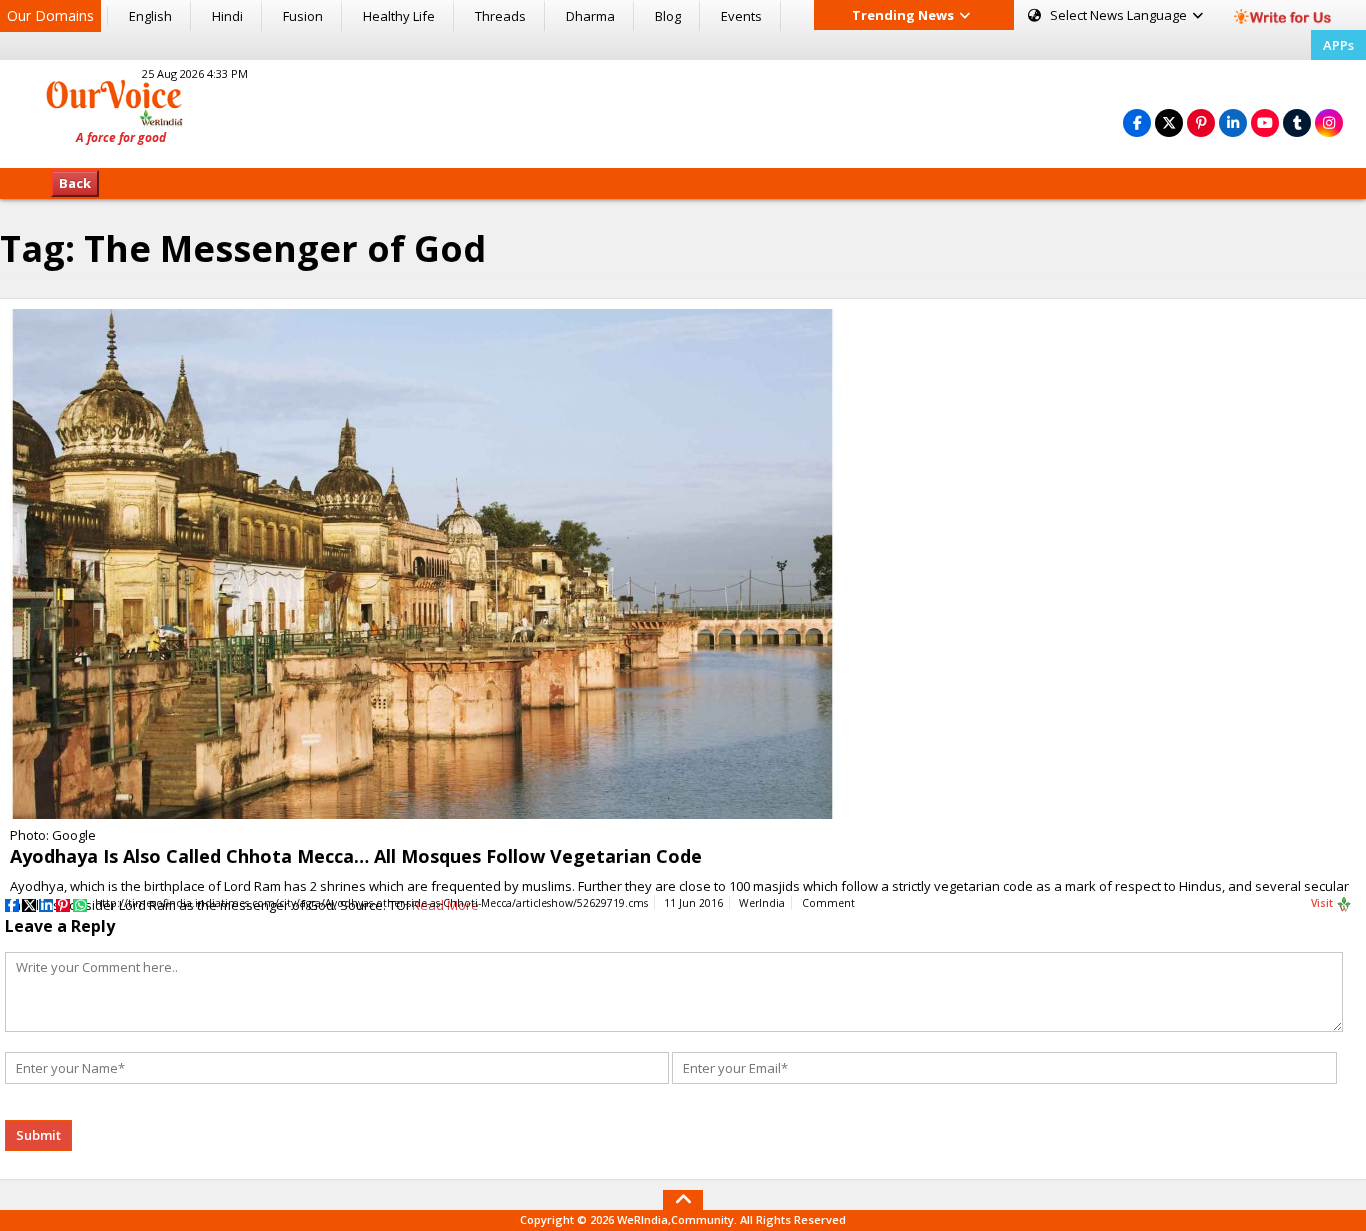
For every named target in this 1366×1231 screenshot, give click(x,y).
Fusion (303, 16)
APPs (1338, 45)
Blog (668, 16)
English (150, 16)
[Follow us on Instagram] (1329, 122)
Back (75, 183)
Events (741, 16)
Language (1120, 15)
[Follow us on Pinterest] (1201, 122)
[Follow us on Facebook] (1137, 122)
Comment (828, 903)
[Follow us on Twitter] (1169, 122)
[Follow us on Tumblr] (1297, 122)
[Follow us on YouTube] (1265, 122)
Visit (1323, 903)
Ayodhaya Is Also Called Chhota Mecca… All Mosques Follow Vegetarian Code (356, 856)
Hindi (227, 16)
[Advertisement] (683, 111)
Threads (500, 16)
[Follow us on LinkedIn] (1233, 122)
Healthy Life (399, 16)
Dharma (590, 16)
